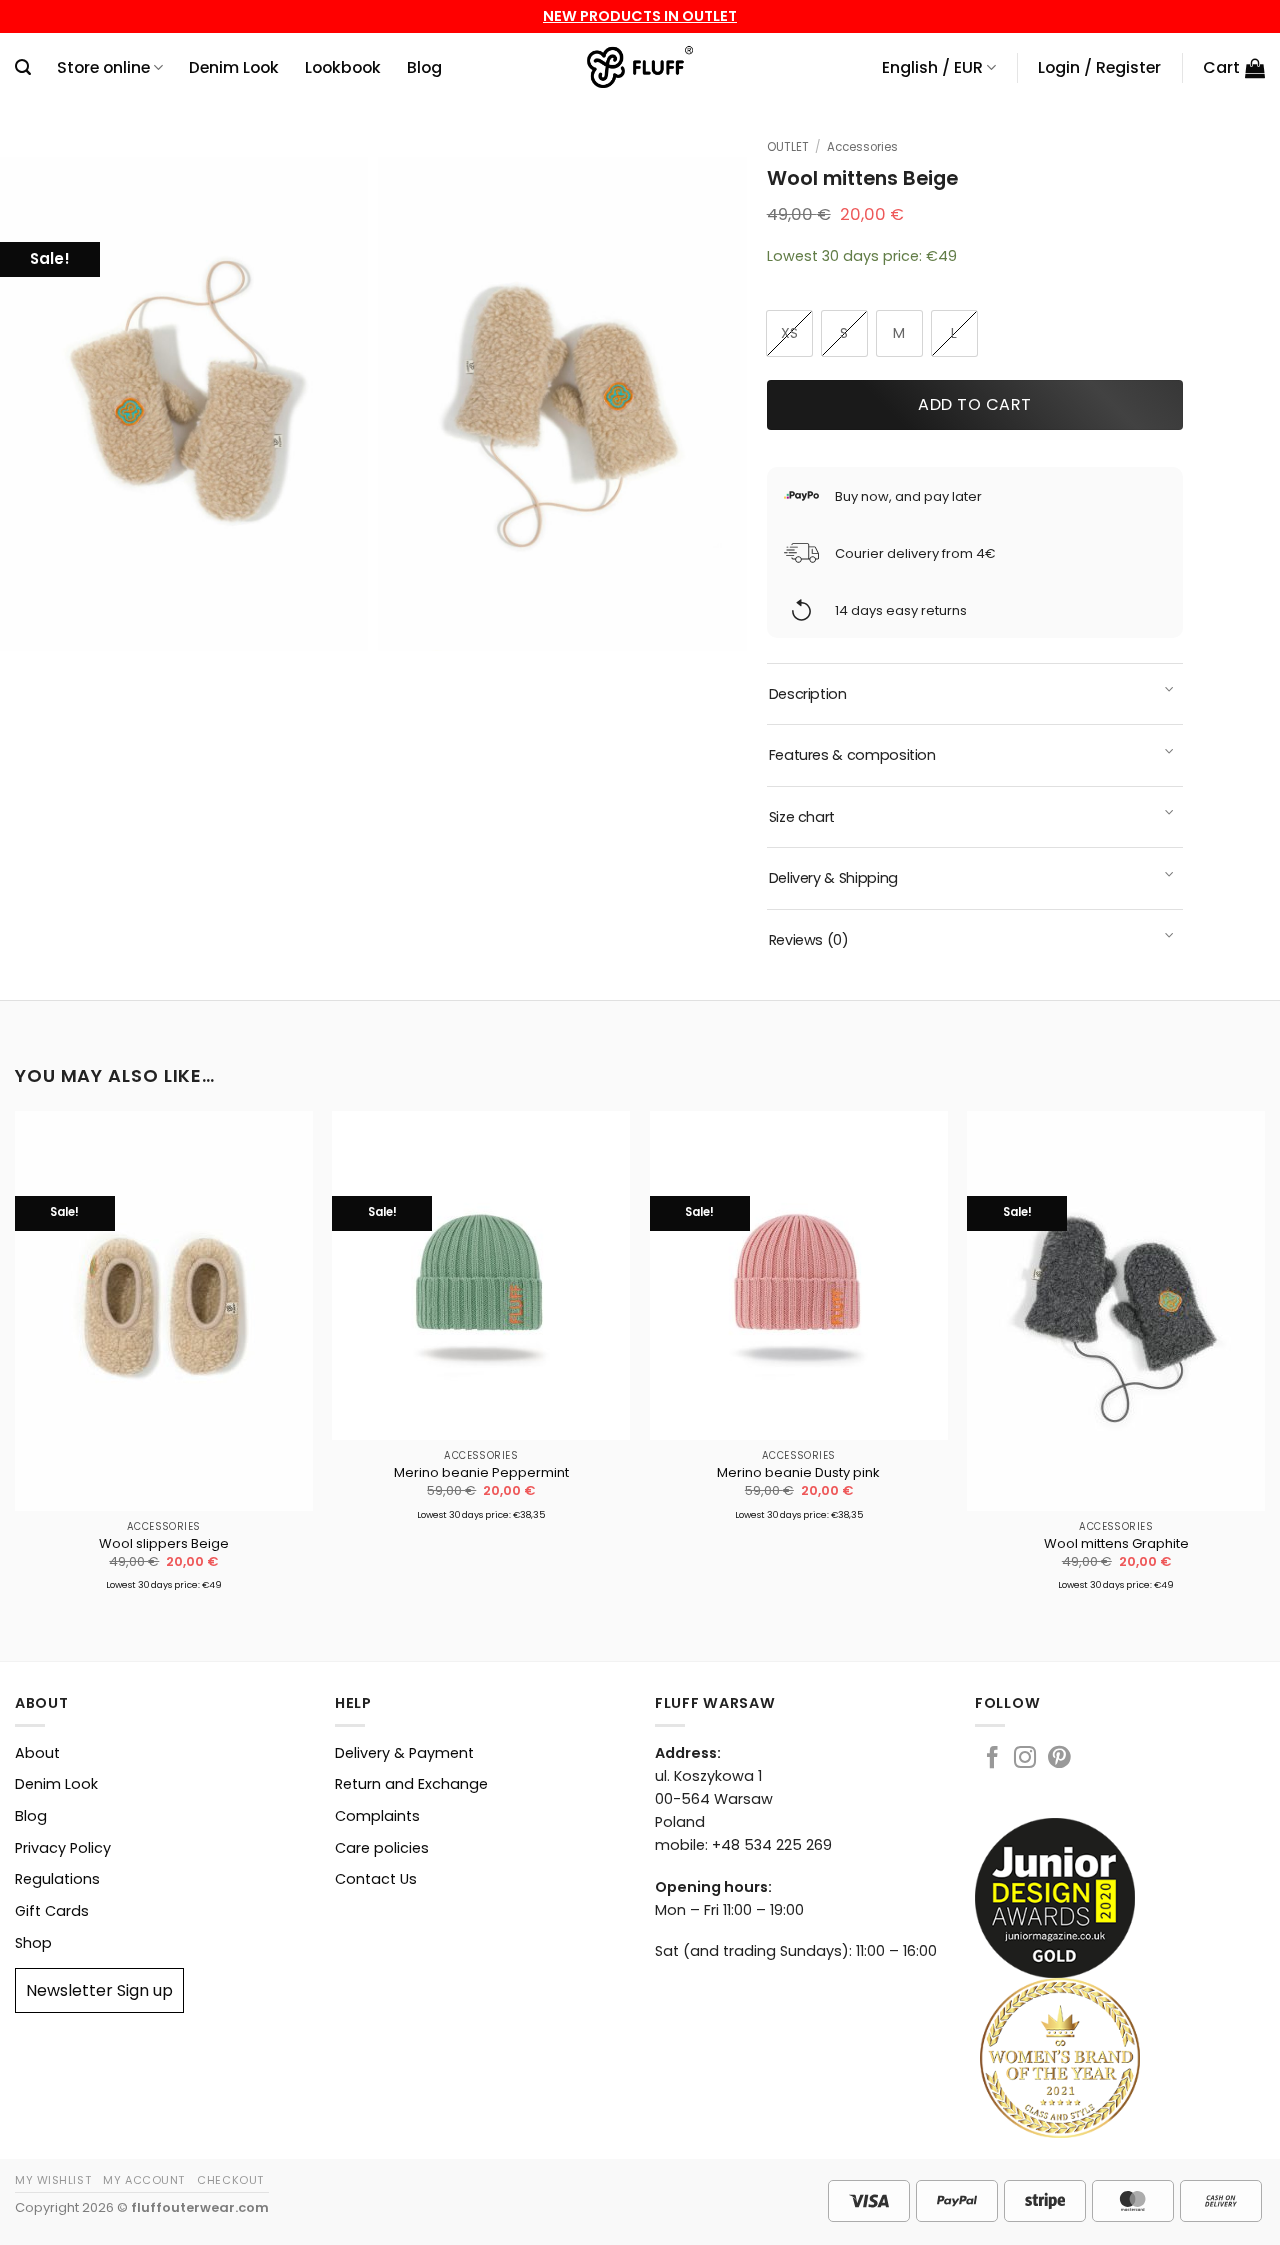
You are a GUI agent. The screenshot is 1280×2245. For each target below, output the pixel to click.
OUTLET (788, 147)
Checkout (230, 2180)
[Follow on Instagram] (1025, 1759)
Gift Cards (52, 1911)
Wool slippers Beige (164, 1544)
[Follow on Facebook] (992, 1759)
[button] (23, 67)
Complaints (377, 1816)
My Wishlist (53, 2180)
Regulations (57, 1879)
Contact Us (376, 1879)
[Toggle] (1170, 691)
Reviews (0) (809, 940)
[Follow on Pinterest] (1059, 1759)
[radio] (789, 333)
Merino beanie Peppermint (481, 1473)
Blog (424, 67)
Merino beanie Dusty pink (798, 1473)
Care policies (382, 1848)
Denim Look (234, 67)
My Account (144, 2180)
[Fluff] (640, 68)
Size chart (802, 817)
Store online (103, 67)
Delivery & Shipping (833, 878)
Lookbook (343, 67)
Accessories (862, 147)
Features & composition (852, 755)
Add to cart (974, 404)
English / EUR (932, 67)
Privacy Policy (63, 1848)
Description (808, 694)
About (37, 1753)
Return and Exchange (411, 1784)
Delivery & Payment (404, 1753)
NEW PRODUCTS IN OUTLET (640, 16)
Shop (33, 1943)
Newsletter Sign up (99, 1990)
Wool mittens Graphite (1116, 1544)
